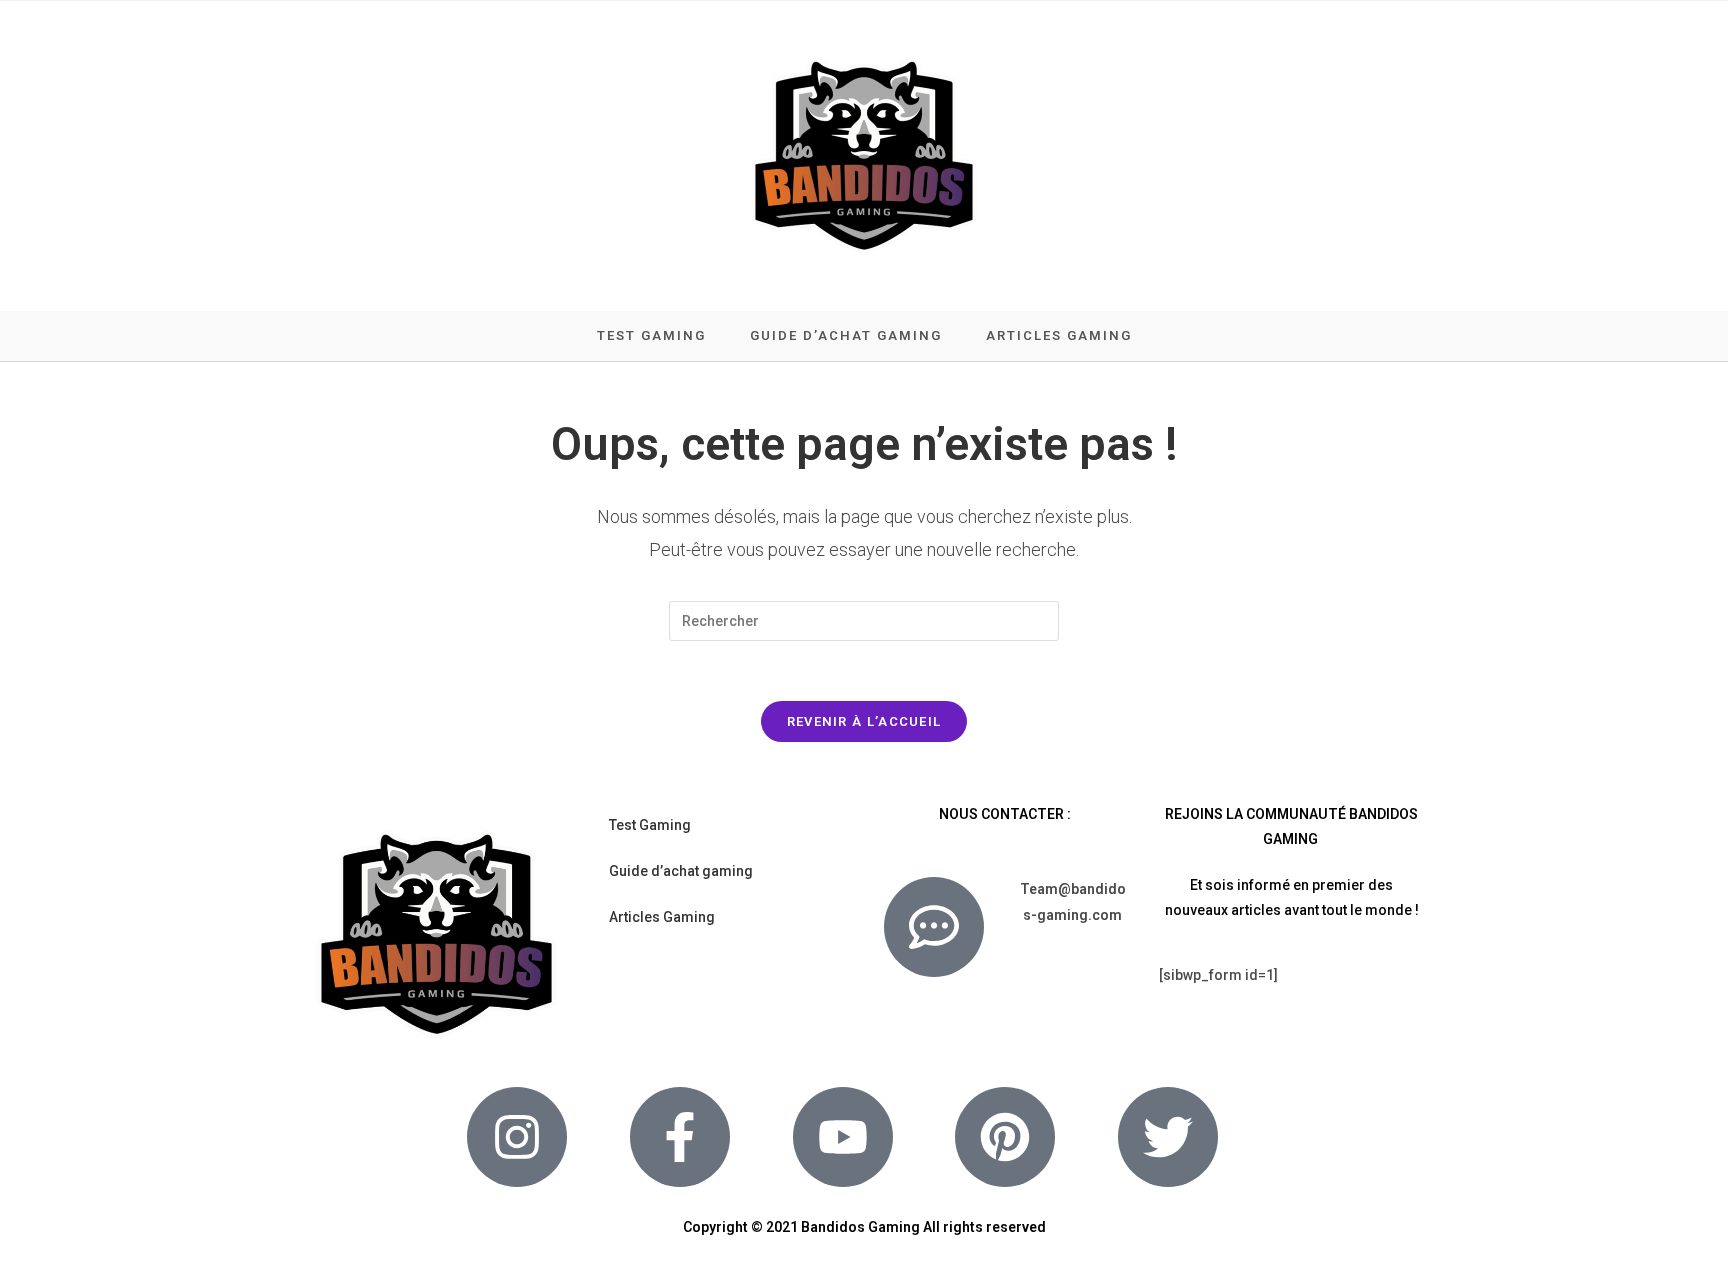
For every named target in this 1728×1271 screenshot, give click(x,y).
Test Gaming (650, 825)
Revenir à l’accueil (864, 721)
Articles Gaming (662, 917)
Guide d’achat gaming (681, 871)
